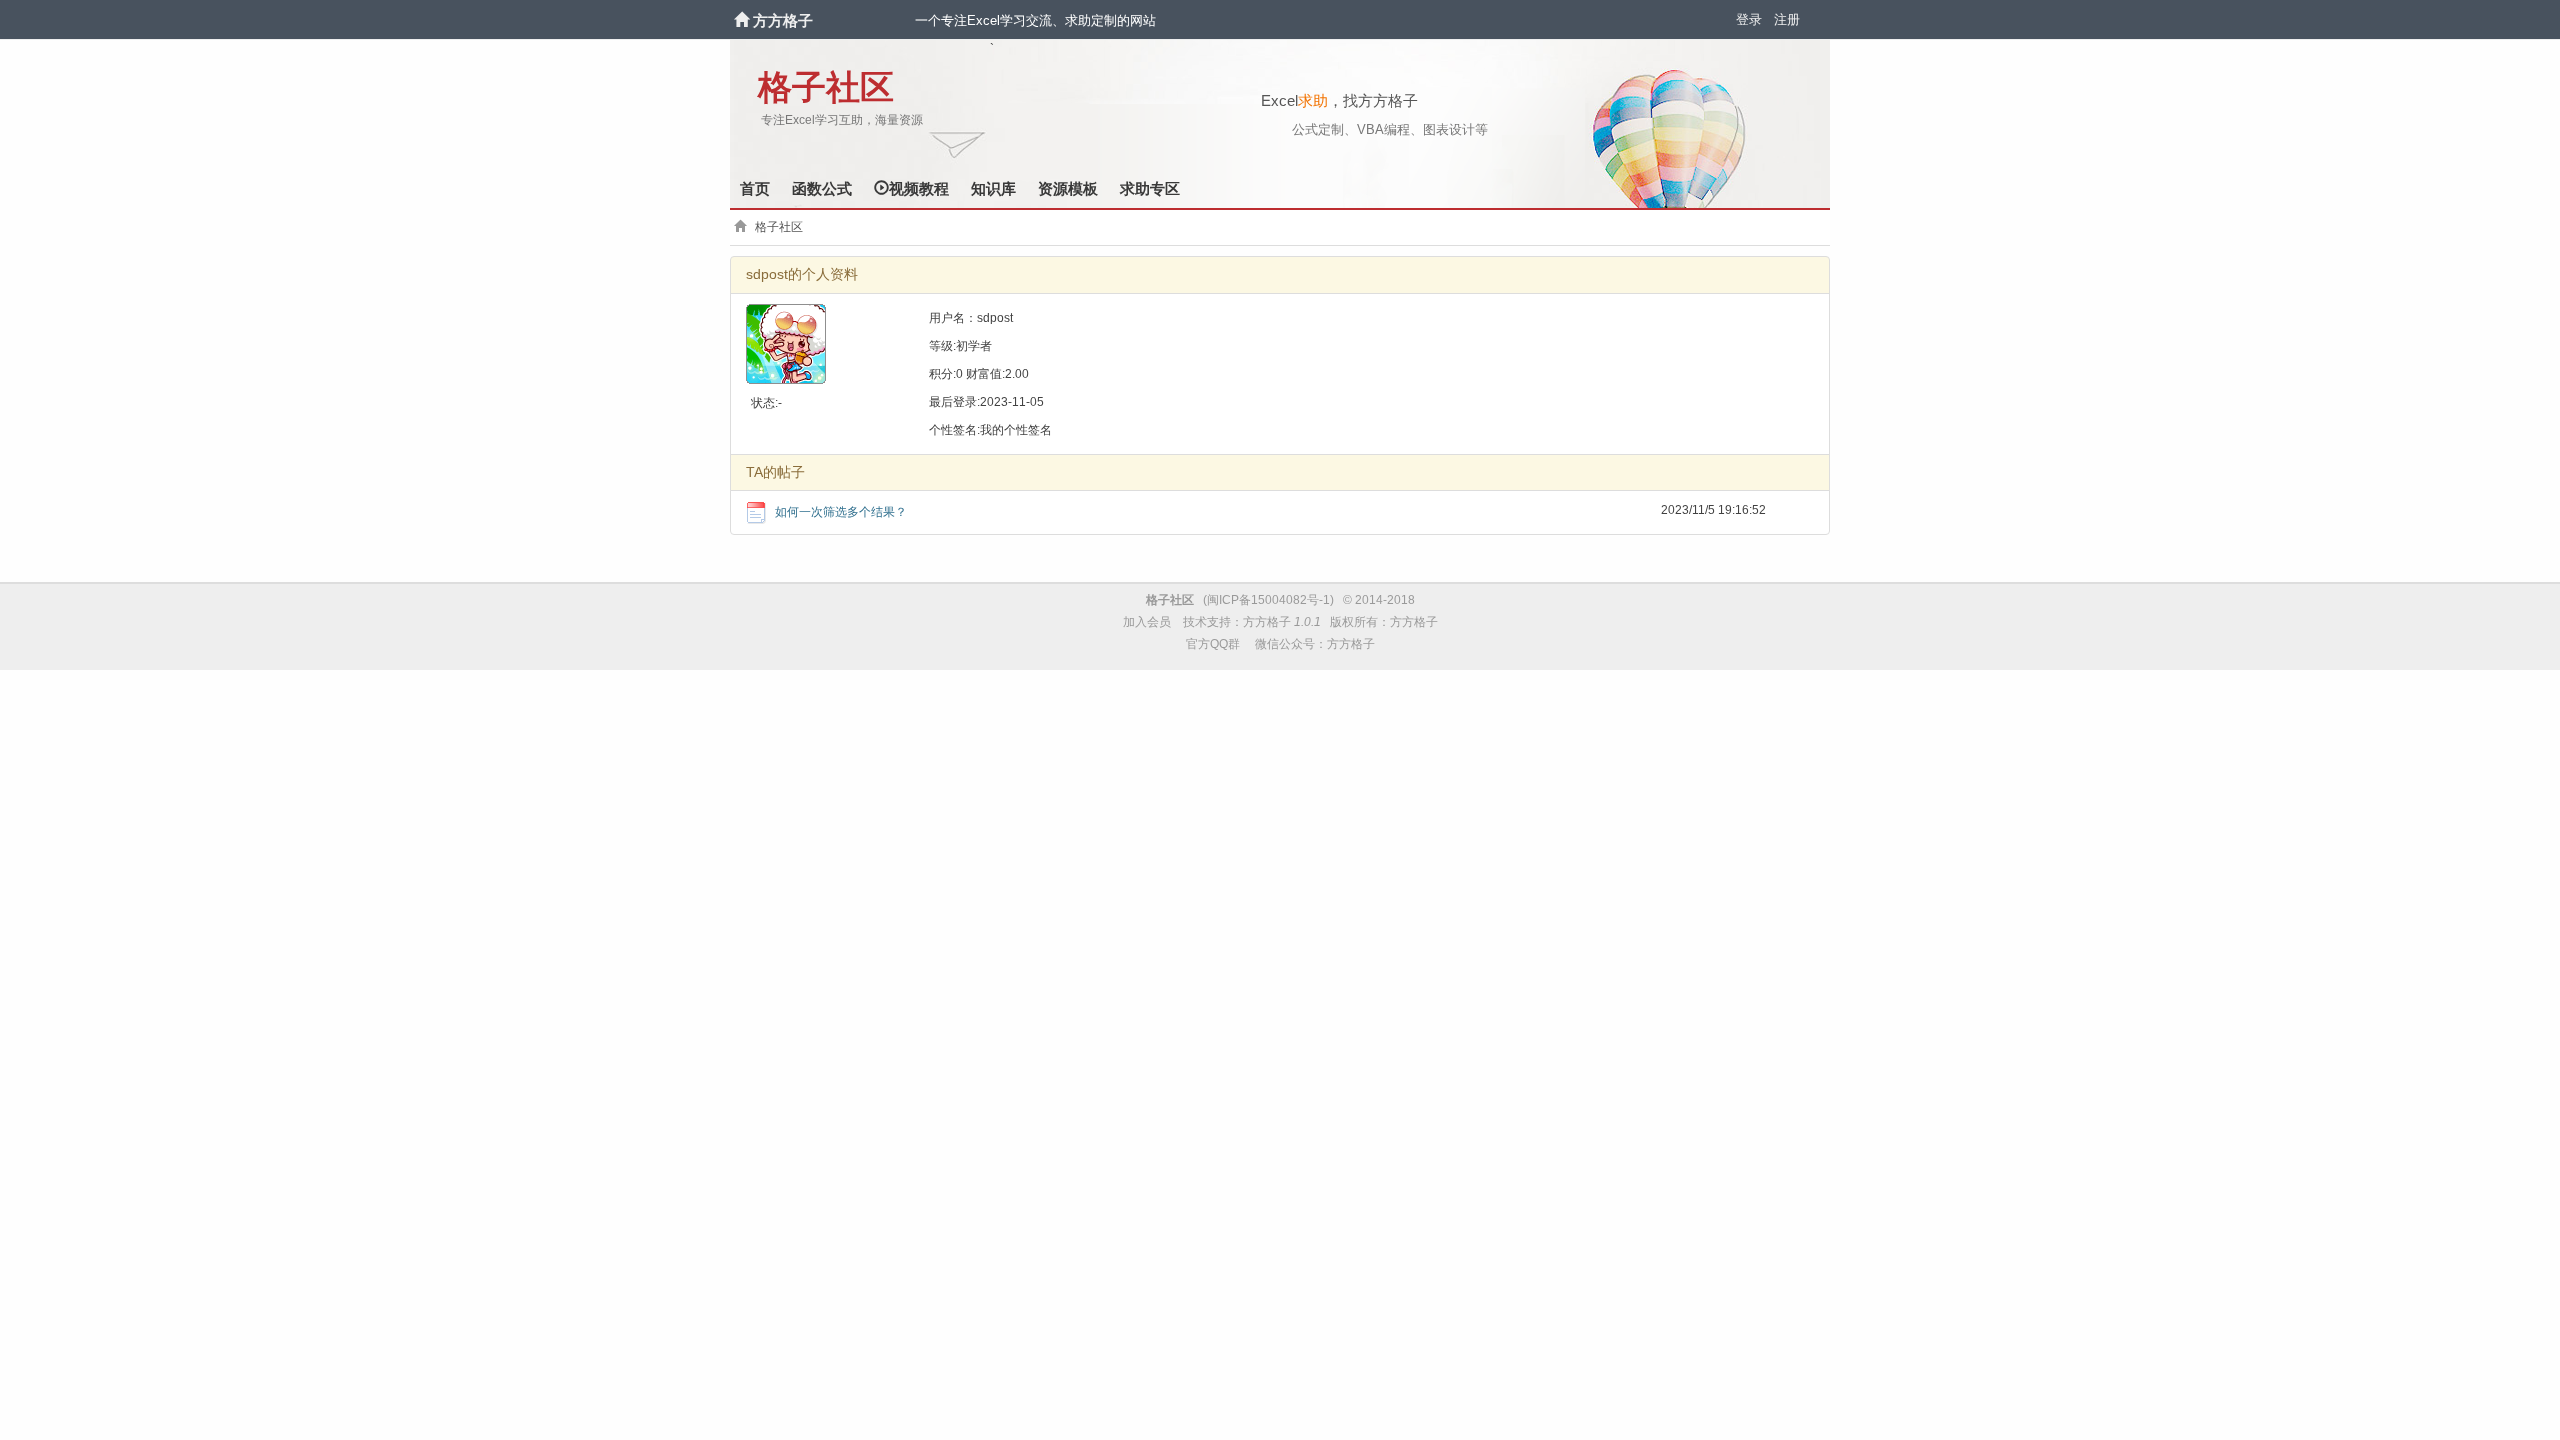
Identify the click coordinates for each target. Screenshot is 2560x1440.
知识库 (993, 188)
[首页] (743, 20)
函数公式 (822, 188)
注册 (1787, 19)
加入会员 (1147, 622)
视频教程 (919, 188)
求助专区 (1150, 188)
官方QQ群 (1213, 644)
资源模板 (1068, 188)
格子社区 (826, 87)
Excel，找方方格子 (1339, 100)
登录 (1749, 19)
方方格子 (783, 20)
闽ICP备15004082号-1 (1268, 600)
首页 (755, 188)
